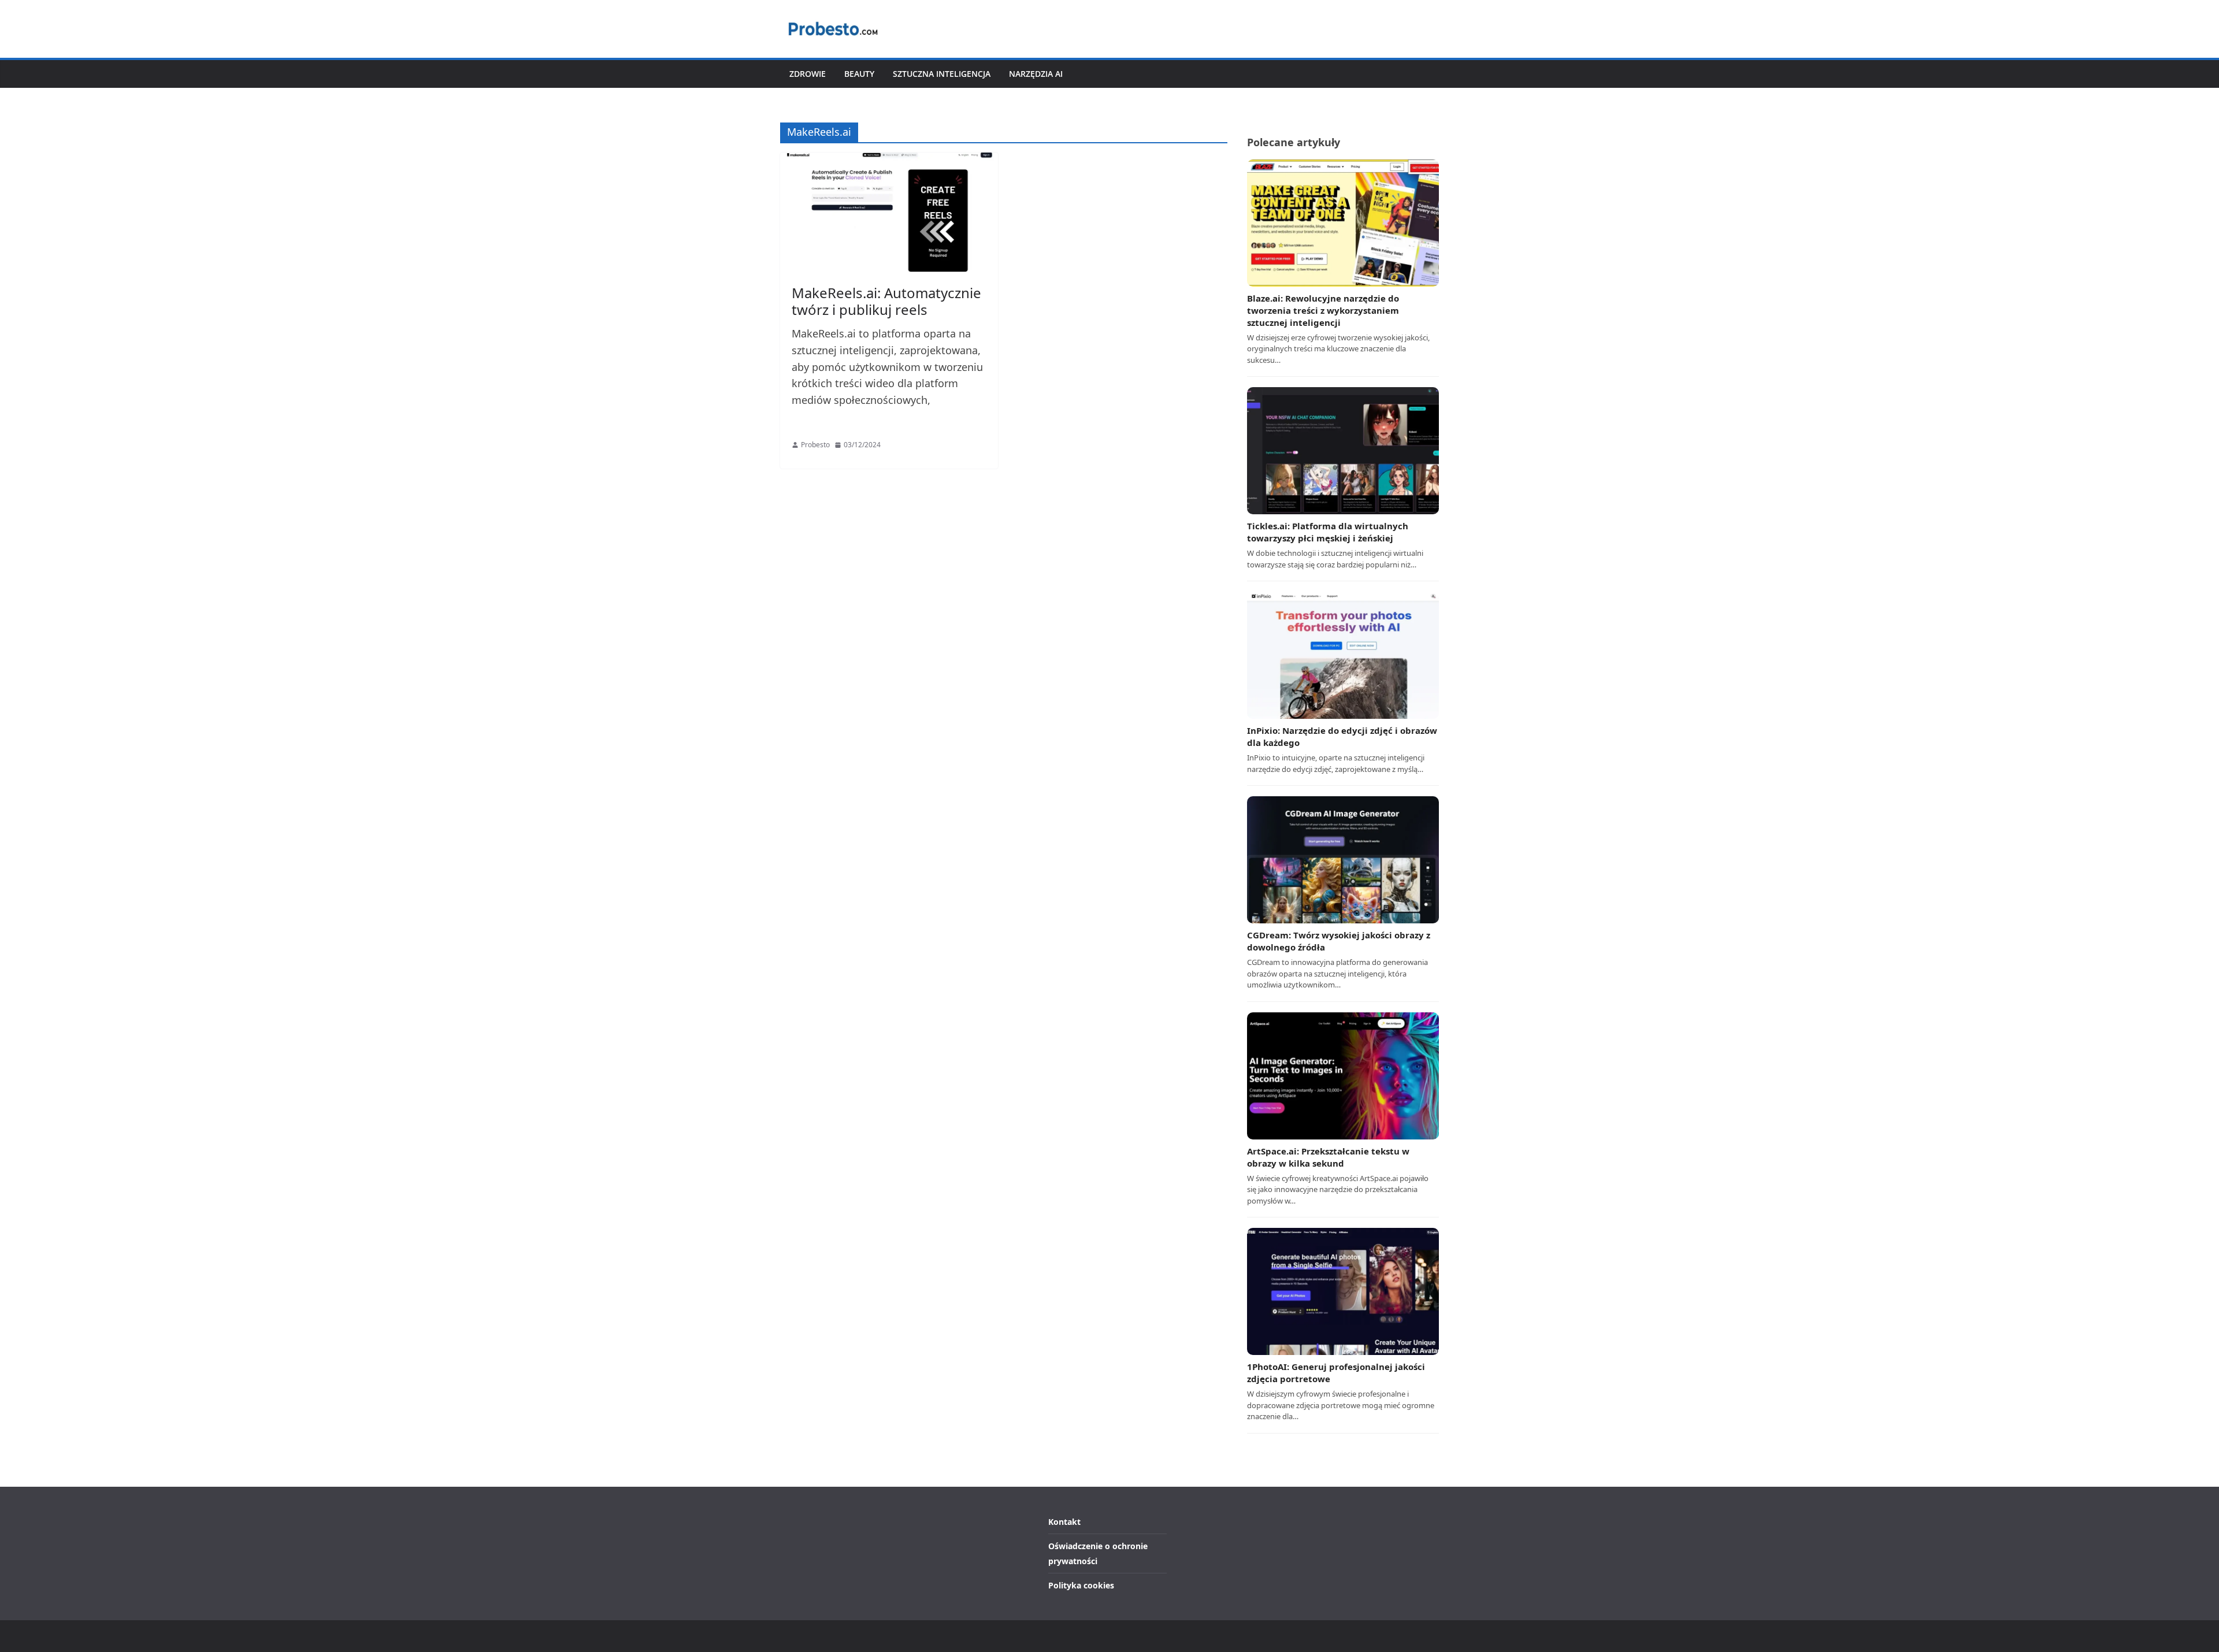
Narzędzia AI (1036, 74)
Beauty (859, 74)
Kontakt (1064, 1522)
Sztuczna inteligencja (942, 74)
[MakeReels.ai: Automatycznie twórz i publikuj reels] (889, 213)
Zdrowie (808, 74)
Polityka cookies (1081, 1585)
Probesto (815, 445)
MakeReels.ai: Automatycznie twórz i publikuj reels (886, 301)
